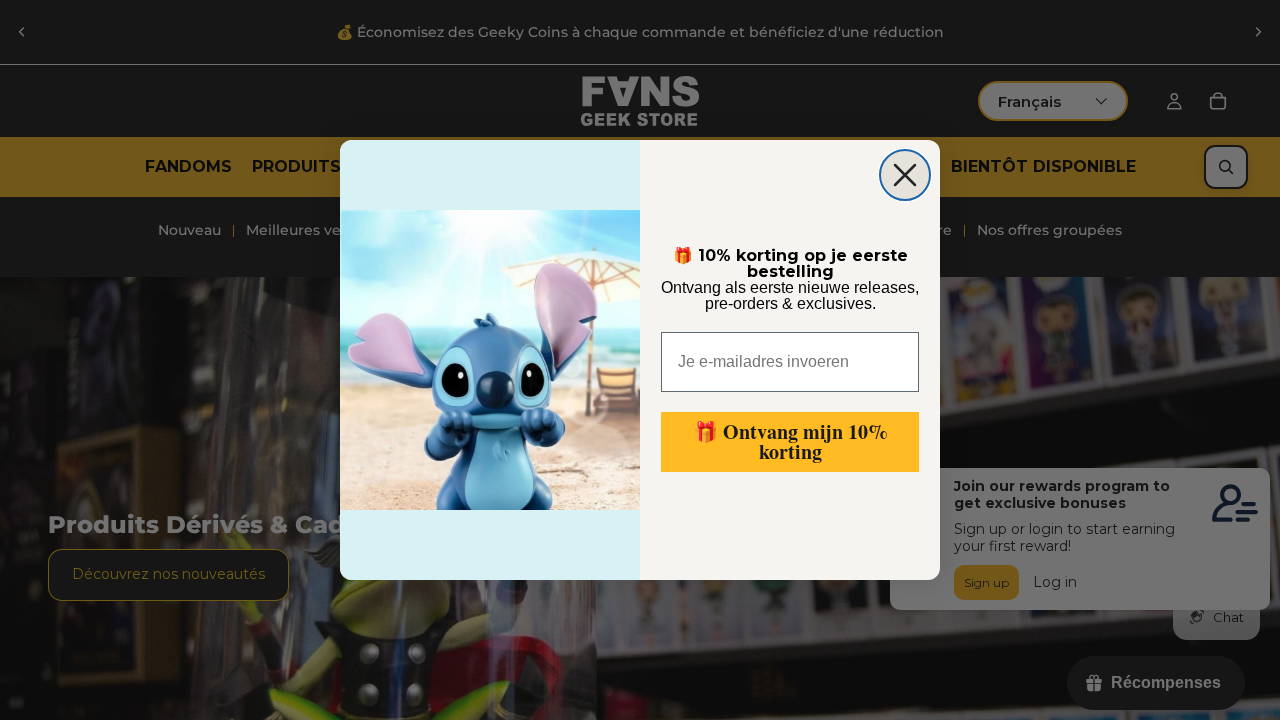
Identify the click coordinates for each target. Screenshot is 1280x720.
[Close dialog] (905, 175)
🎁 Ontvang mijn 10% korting (790, 441)
